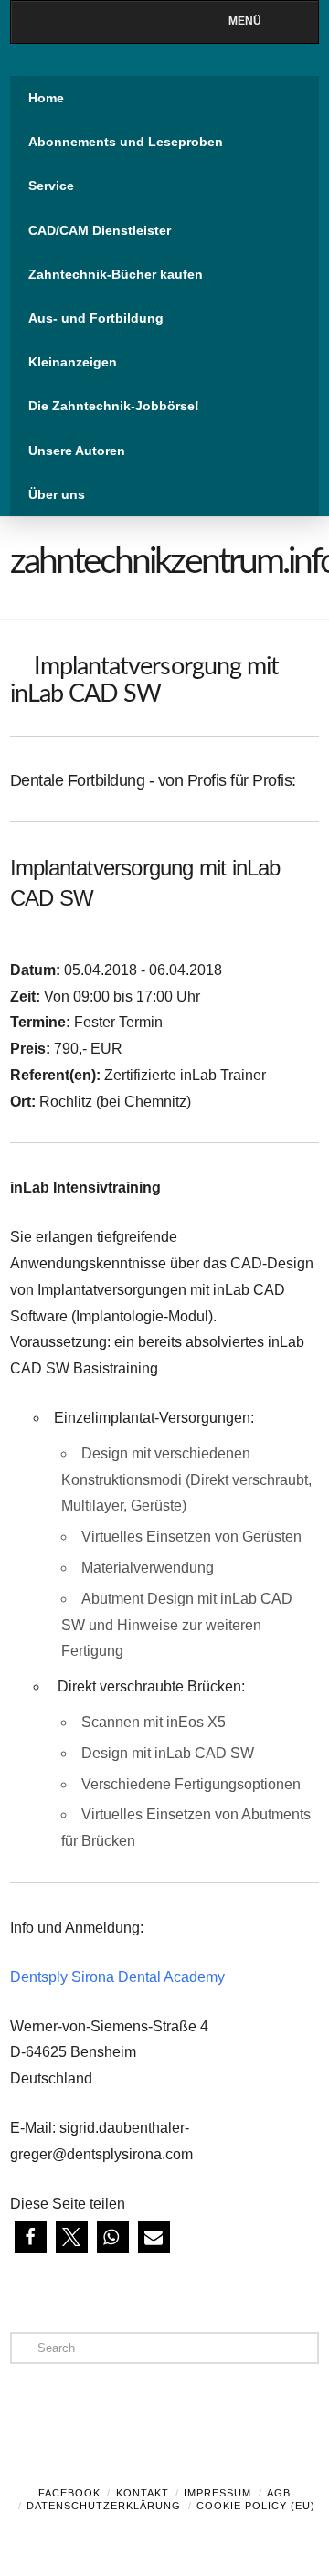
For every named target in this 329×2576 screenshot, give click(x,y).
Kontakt (143, 2493)
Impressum (218, 2493)
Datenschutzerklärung (104, 2506)
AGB (279, 2493)
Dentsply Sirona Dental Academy (117, 1977)
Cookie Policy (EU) (256, 2506)
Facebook (69, 2493)
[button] (31, 2237)
